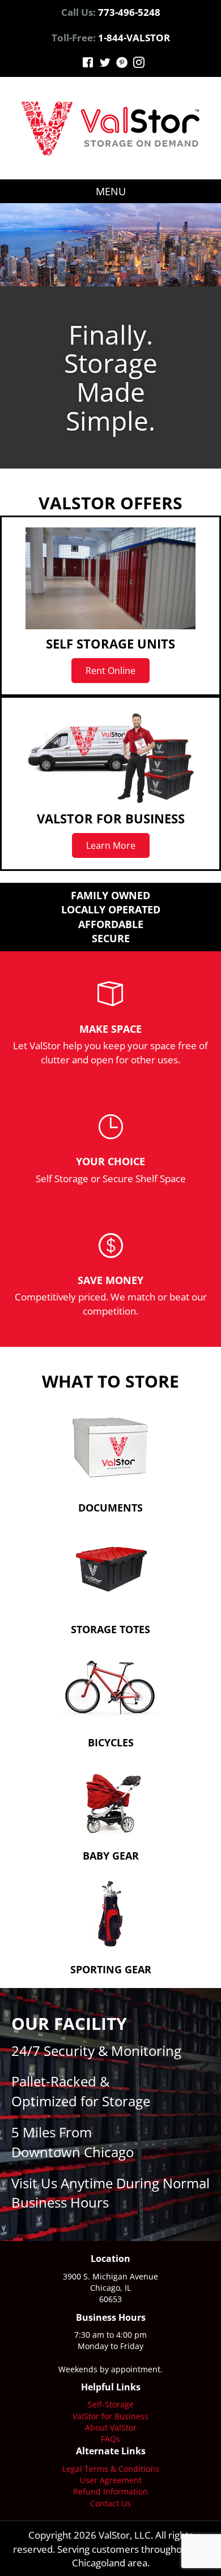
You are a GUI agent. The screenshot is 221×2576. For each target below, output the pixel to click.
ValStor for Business (110, 2416)
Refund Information (110, 2491)
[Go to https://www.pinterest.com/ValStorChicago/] (122, 64)
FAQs (110, 2439)
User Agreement (111, 2480)
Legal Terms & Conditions (111, 2469)
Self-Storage (111, 2404)
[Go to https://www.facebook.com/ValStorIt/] (88, 64)
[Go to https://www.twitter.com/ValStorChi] (105, 64)
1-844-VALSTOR (134, 38)
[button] (110, 671)
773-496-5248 (129, 12)
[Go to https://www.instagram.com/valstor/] (139, 64)
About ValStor (111, 2427)
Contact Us (110, 2503)
